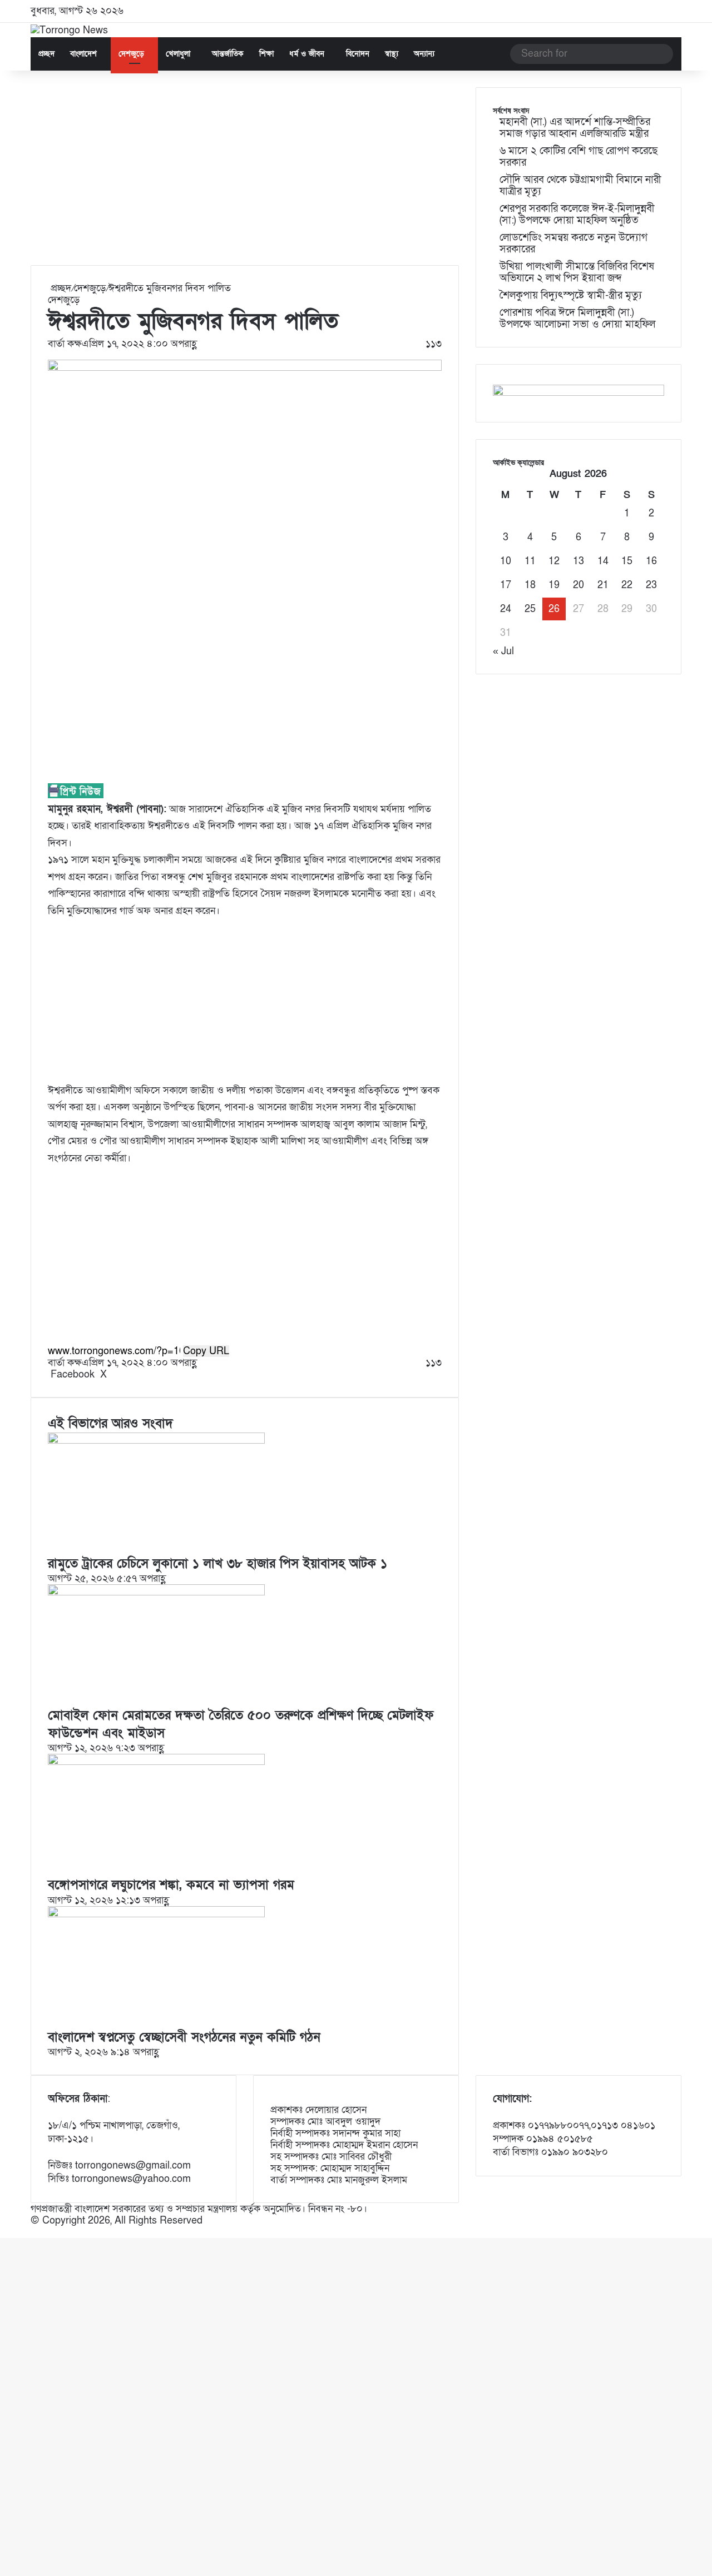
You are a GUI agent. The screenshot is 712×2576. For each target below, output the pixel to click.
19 (554, 585)
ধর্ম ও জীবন (307, 54)
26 (554, 609)
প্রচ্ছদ (46, 54)
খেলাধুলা (178, 54)
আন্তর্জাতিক (228, 54)
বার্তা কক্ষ (65, 344)
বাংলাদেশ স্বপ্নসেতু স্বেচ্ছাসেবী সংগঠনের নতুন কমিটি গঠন (184, 2037)
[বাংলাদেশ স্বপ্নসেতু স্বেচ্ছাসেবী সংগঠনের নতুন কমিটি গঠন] (156, 1914)
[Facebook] (1, 2232)
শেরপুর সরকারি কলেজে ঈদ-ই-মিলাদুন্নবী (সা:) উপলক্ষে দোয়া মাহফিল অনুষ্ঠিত (577, 215)
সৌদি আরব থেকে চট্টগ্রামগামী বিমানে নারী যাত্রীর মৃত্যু (580, 186)
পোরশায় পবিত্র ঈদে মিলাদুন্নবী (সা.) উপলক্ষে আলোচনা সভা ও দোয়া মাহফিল (577, 319)
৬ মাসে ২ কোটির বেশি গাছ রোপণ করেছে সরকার (578, 157)
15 (627, 561)
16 (651, 561)
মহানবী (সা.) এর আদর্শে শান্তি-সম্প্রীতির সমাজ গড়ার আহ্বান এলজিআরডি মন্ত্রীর (575, 128)
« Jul (503, 651)
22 (627, 585)
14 (603, 561)
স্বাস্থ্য (392, 54)
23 (651, 585)
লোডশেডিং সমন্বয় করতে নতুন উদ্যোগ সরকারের (573, 243)
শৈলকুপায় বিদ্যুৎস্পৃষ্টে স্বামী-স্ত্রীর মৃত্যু (571, 295)
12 (554, 561)
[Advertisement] (245, 176)
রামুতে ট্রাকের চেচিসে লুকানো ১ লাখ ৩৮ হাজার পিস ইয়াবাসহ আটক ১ (217, 1564)
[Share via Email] (125, 1374)
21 (603, 585)
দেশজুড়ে (131, 54)
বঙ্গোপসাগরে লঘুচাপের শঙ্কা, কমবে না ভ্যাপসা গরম (171, 1885)
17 (506, 585)
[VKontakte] (122, 1374)
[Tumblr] (114, 1374)
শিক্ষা (266, 54)
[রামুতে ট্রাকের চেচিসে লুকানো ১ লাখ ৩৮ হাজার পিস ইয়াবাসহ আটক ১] (156, 1441)
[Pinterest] (117, 1374)
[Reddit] (119, 1374)
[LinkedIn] (111, 1374)
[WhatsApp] (7, 2232)
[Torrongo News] (69, 30)
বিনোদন (358, 54)
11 (530, 561)
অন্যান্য (424, 54)
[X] (4, 2232)
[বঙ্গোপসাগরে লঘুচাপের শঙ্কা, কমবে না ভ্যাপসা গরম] (156, 1762)
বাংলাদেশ (83, 54)
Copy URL (206, 1351)
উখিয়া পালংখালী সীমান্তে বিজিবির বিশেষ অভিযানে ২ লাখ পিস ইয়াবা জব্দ (577, 272)
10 (506, 561)
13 (578, 561)
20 (578, 585)
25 (530, 609)
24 (506, 609)
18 (530, 585)
